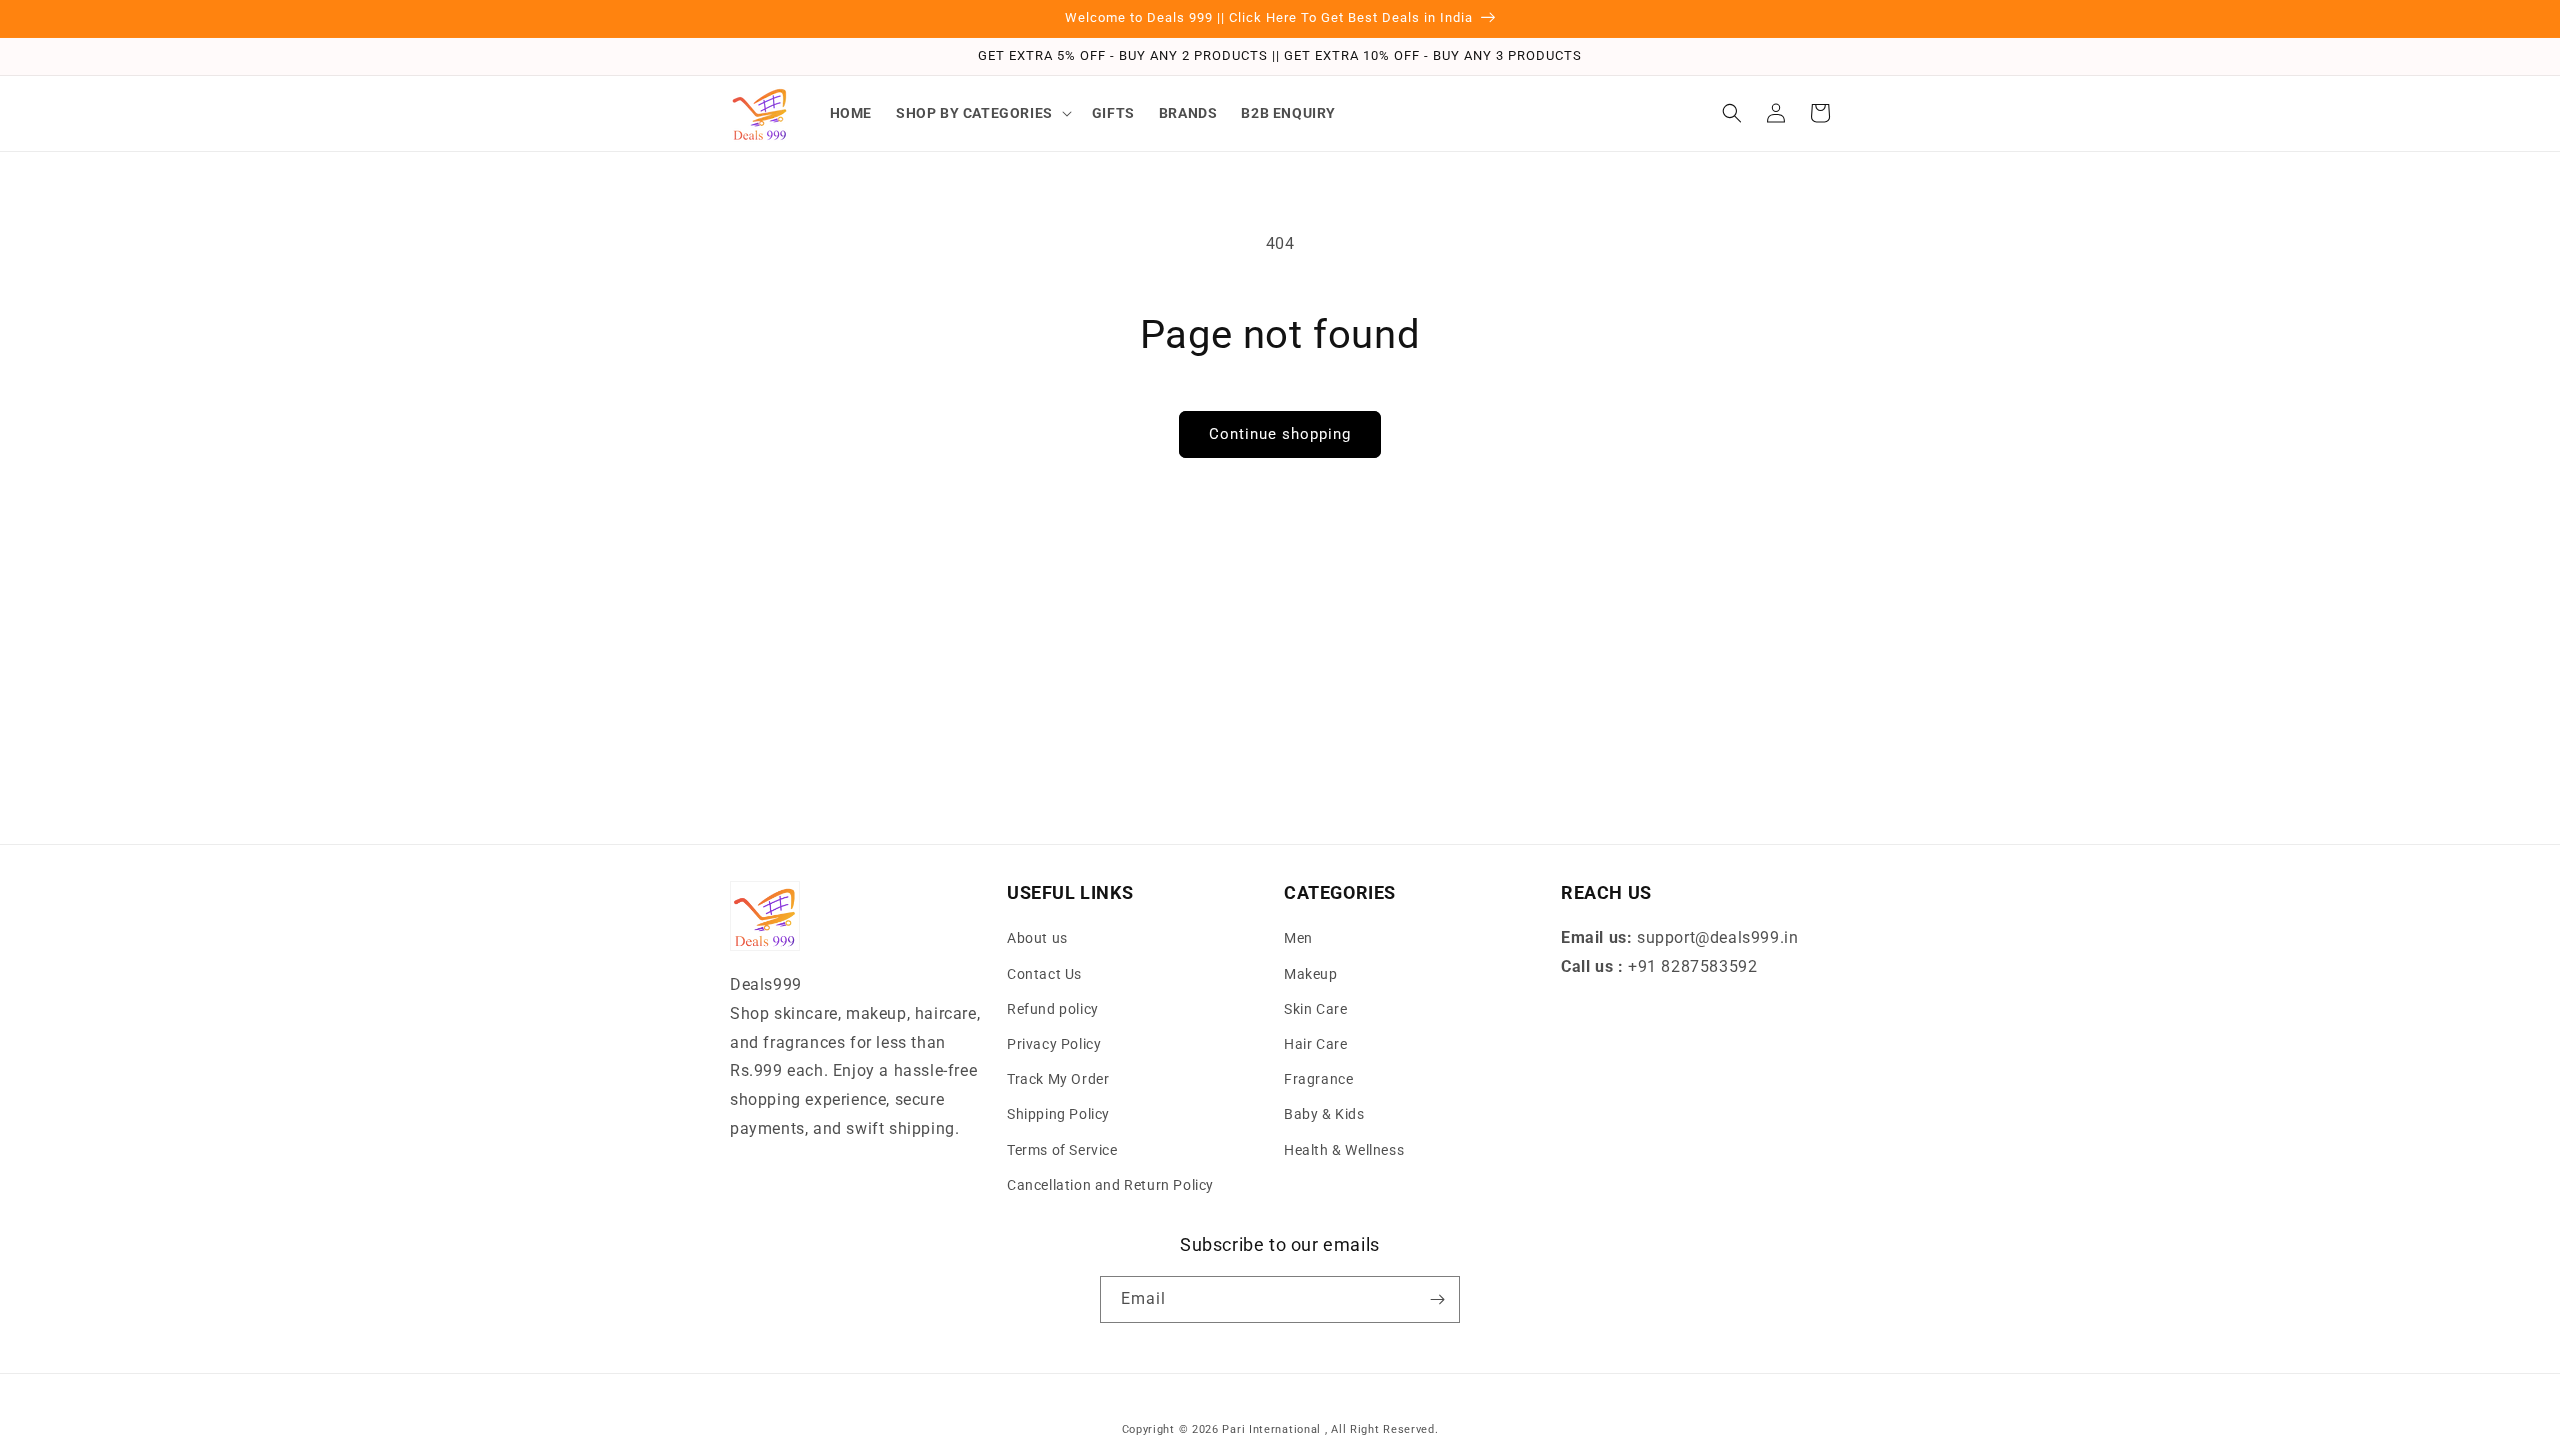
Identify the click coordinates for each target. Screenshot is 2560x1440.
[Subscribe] (1437, 1299)
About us (1037, 938)
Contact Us (1044, 974)
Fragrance (1318, 1079)
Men (1298, 938)
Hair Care (1315, 1044)
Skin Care (1315, 1009)
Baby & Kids (1324, 1114)
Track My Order (1058, 1079)
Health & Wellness (1344, 1150)
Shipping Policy (1058, 1114)
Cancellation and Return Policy (1110, 1185)
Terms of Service (1062, 1150)
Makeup (1311, 974)
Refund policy (1053, 1009)
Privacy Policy (1054, 1044)
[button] (982, 113)
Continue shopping (1280, 434)
